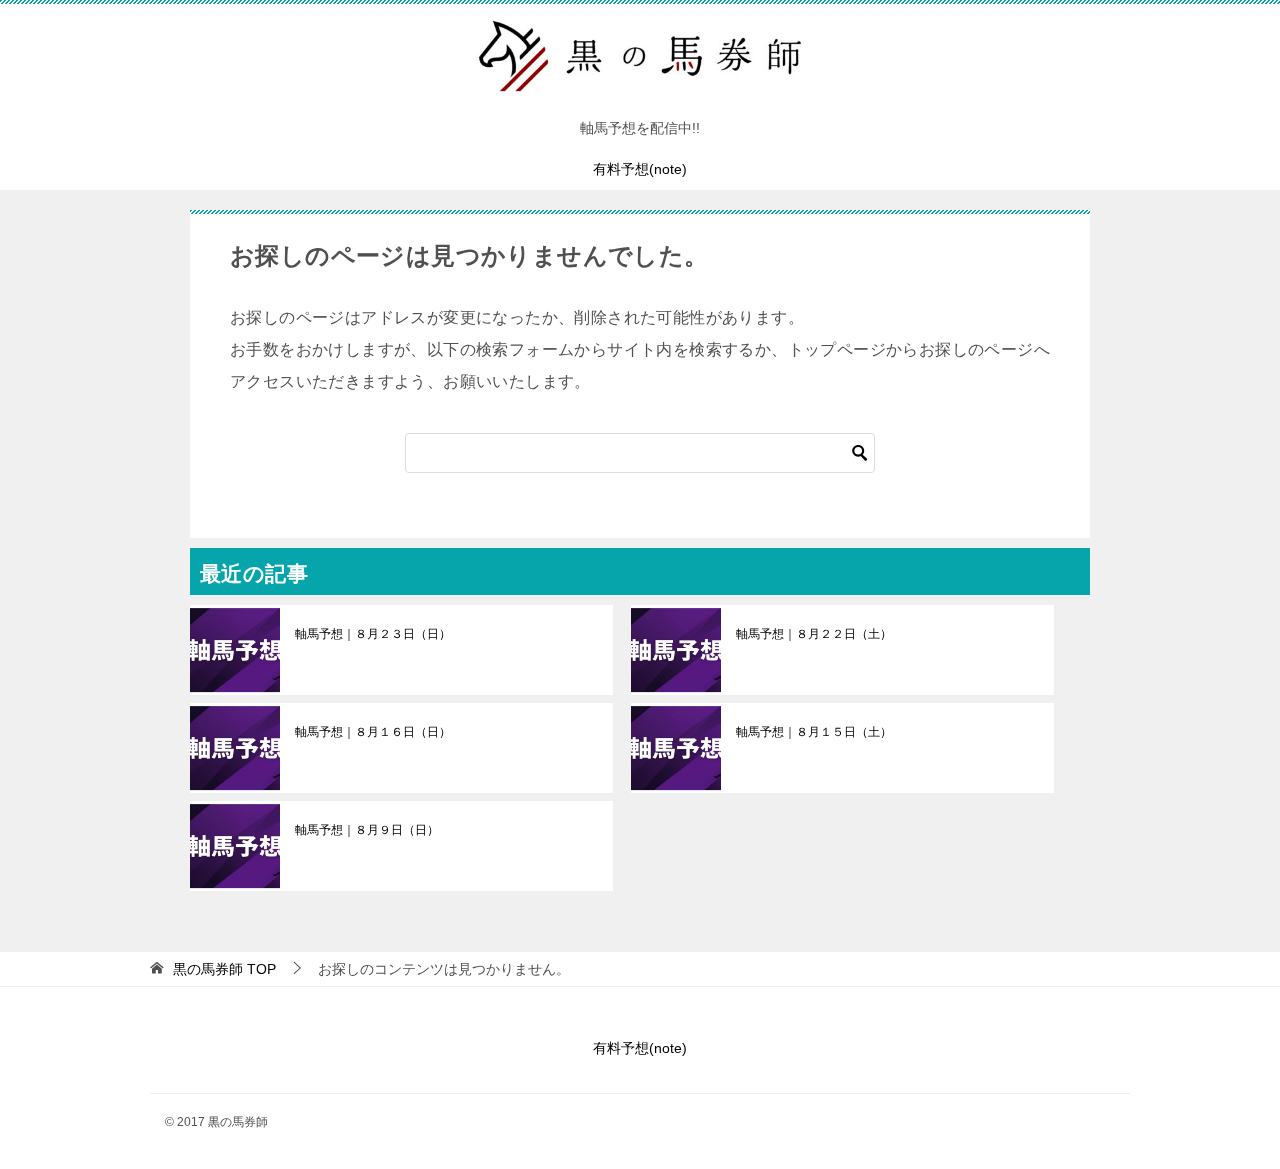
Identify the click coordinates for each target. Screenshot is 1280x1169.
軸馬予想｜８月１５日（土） (814, 732)
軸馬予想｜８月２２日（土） (814, 634)
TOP (224, 969)
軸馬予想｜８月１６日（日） (373, 732)
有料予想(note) (640, 169)
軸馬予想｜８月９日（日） (367, 830)
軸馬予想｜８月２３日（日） (373, 634)
